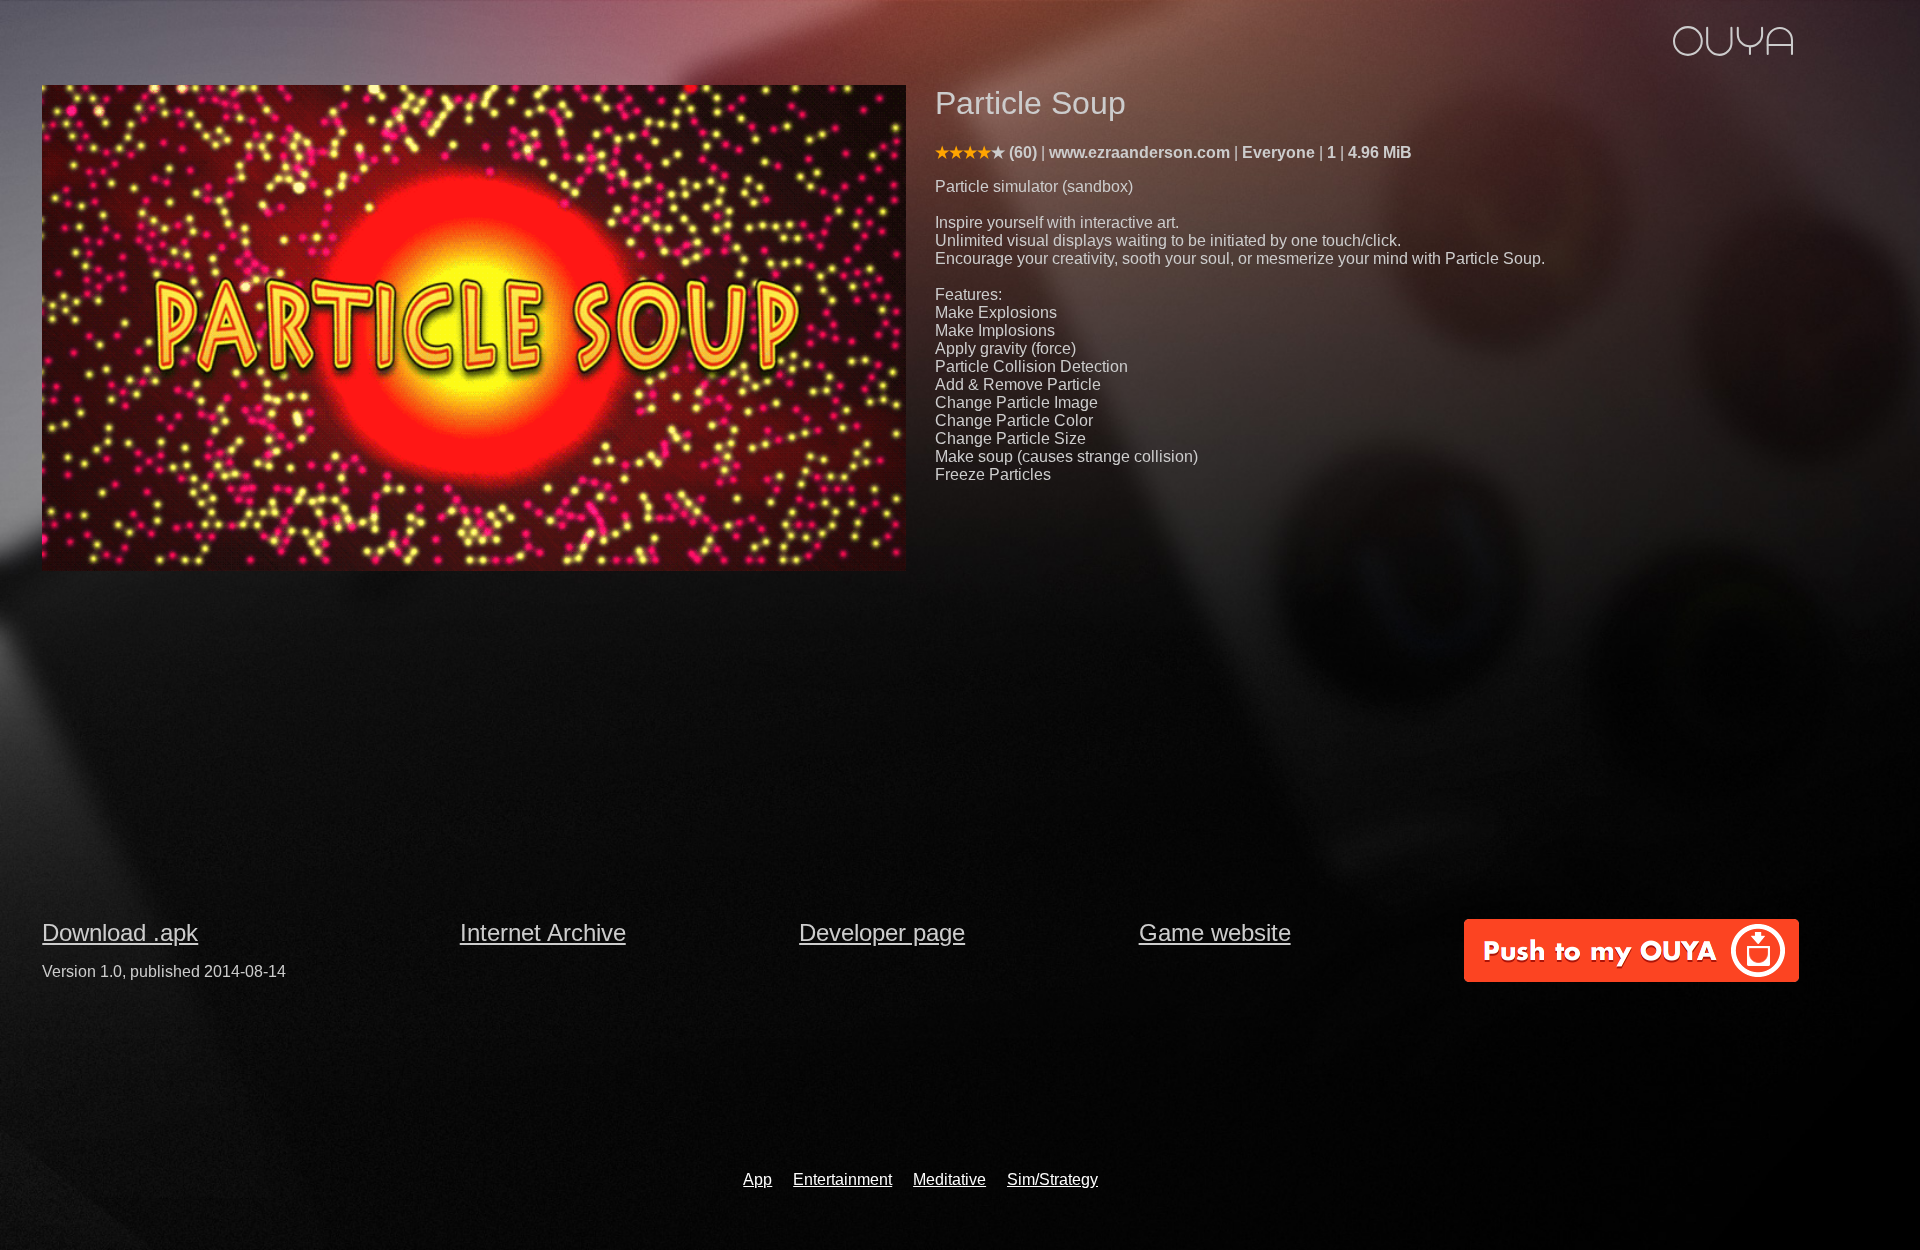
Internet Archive (543, 932)
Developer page (882, 932)
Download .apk (120, 932)
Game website (1215, 932)
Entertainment (842, 1179)
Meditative (949, 1179)
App (757, 1179)
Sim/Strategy (1052, 1179)
